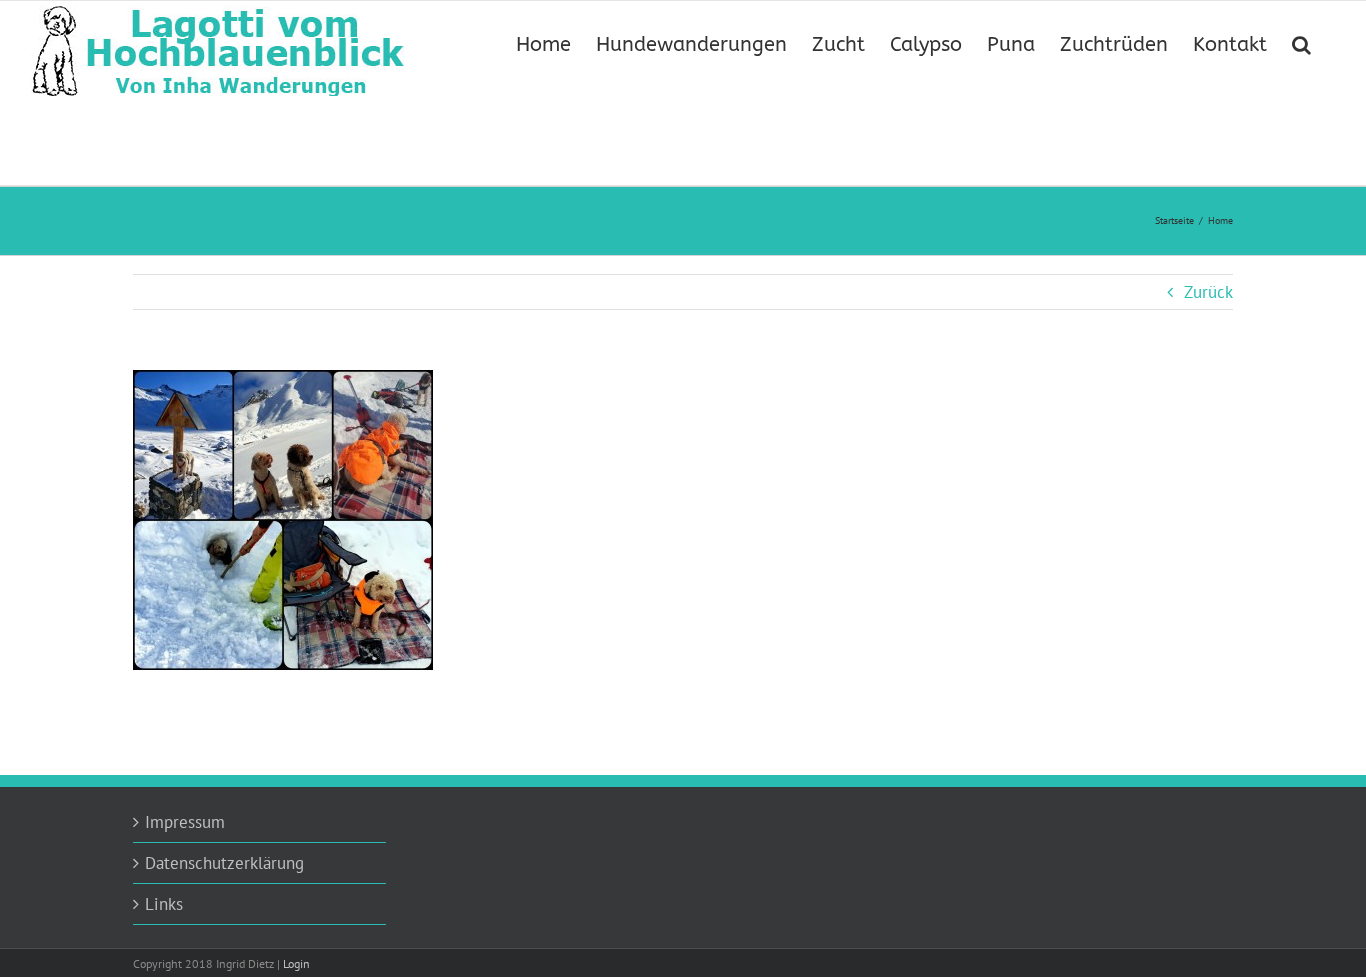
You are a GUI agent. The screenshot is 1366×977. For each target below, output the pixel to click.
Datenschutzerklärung (224, 863)
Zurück (1208, 292)
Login (296, 963)
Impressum (185, 822)
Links (164, 904)
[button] (1301, 43)
